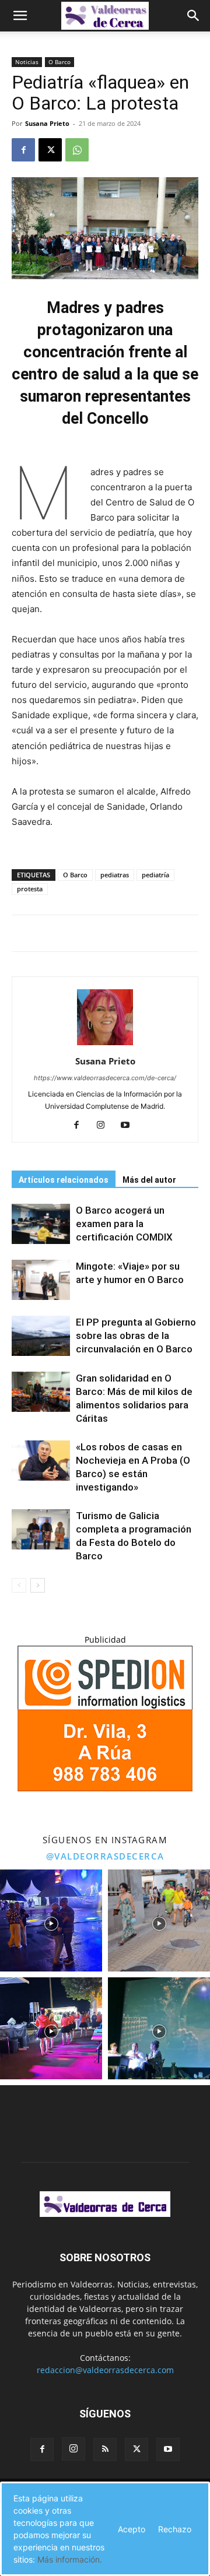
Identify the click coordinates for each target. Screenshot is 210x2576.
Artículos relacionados (64, 1180)
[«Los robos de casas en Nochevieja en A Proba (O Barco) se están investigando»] (41, 1461)
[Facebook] (23, 150)
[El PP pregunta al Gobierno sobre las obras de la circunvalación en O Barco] (41, 1336)
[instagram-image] (51, 1920)
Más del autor (149, 1180)
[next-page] (38, 1585)
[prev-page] (19, 1585)
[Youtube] (130, 1126)
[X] (50, 150)
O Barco (60, 62)
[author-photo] (105, 1045)
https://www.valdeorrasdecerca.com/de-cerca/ (105, 1078)
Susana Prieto (47, 123)
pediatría (155, 875)
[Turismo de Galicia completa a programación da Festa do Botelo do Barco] (41, 1529)
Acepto (132, 2529)
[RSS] (105, 2450)
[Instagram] (105, 1126)
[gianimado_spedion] (105, 1788)
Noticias (27, 62)
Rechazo (175, 2529)
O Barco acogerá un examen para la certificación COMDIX (124, 1224)
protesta (30, 889)
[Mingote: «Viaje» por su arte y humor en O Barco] (41, 1280)
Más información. (70, 2559)
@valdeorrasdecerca (105, 1856)
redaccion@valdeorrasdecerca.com (105, 2370)
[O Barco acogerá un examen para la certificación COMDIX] (41, 1224)
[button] (20, 16)
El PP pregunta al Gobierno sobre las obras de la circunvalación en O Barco (136, 1336)
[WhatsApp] (77, 150)
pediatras (115, 875)
